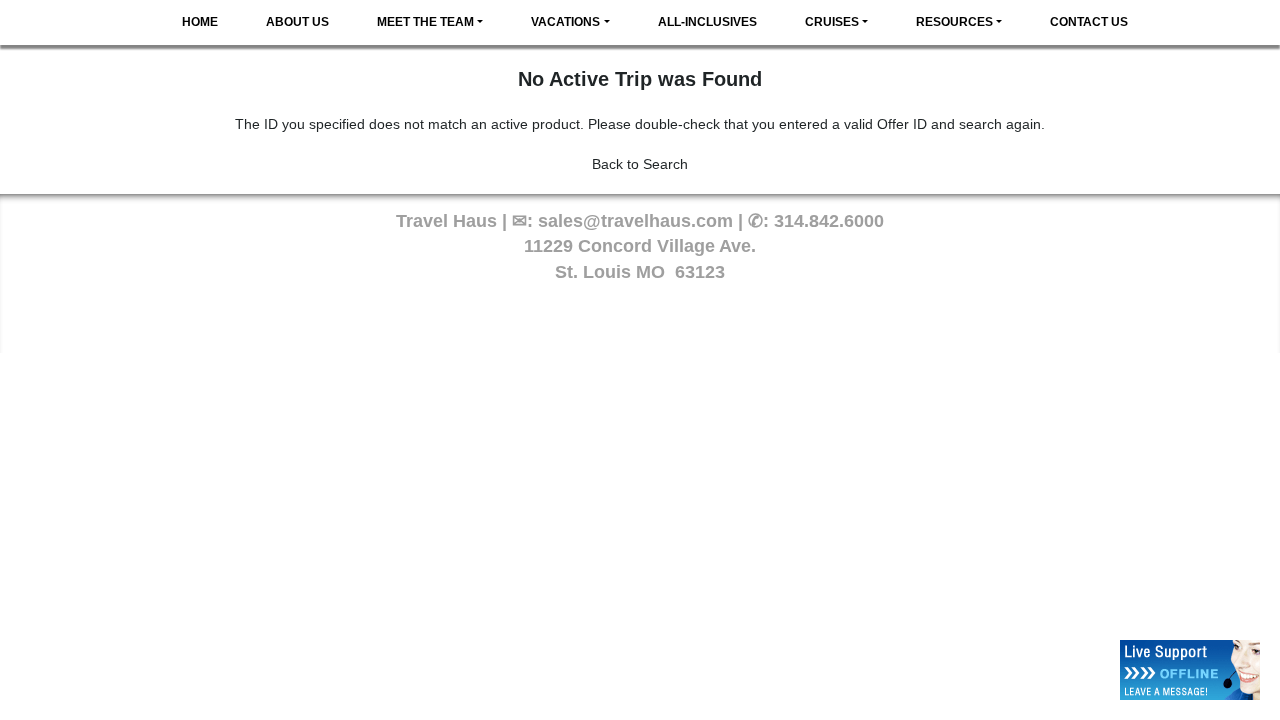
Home (200, 22)
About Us (297, 22)
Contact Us (1089, 22)
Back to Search (640, 164)
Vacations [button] (565, 22)
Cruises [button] (832, 22)
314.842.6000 (829, 221)
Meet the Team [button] (425, 22)
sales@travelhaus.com (635, 221)
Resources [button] (954, 22)
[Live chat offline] (1190, 670)
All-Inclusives (707, 22)
